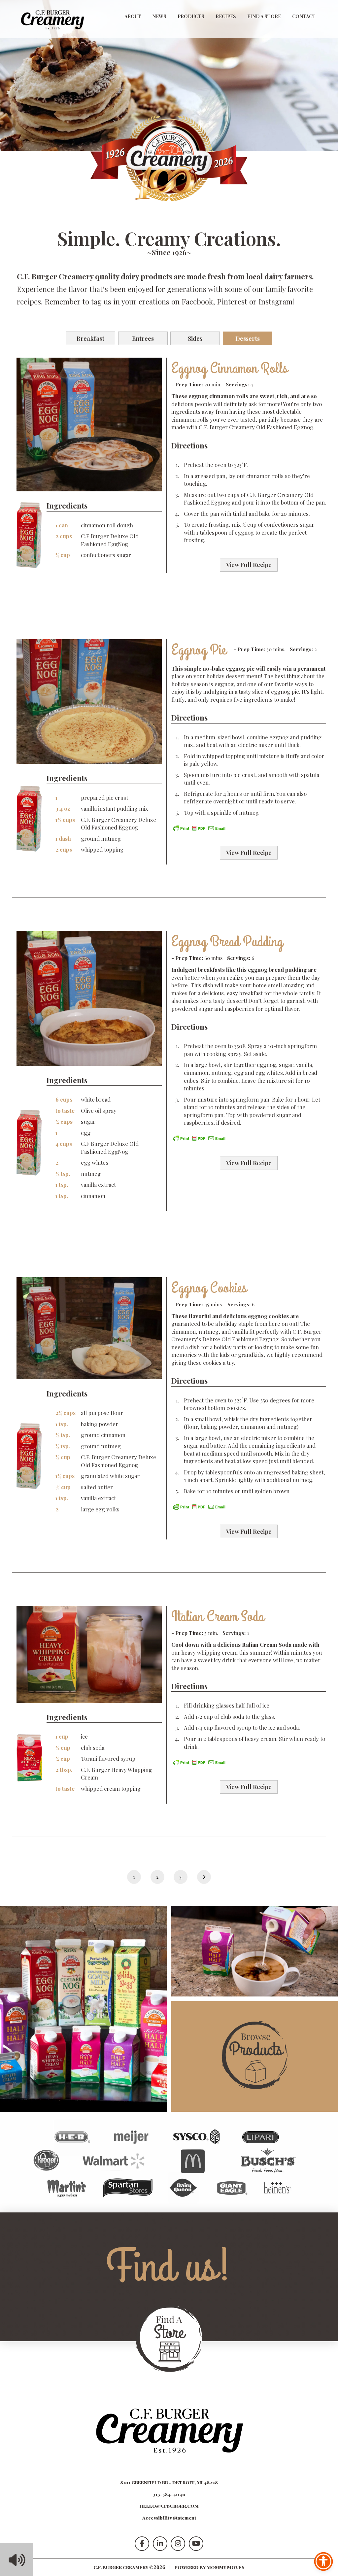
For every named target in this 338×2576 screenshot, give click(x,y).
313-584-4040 (169, 2494)
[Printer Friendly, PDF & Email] (199, 827)
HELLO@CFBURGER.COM (169, 2506)
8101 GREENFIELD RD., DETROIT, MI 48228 (169, 2482)
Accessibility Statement (169, 2518)
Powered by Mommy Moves (210, 2567)
